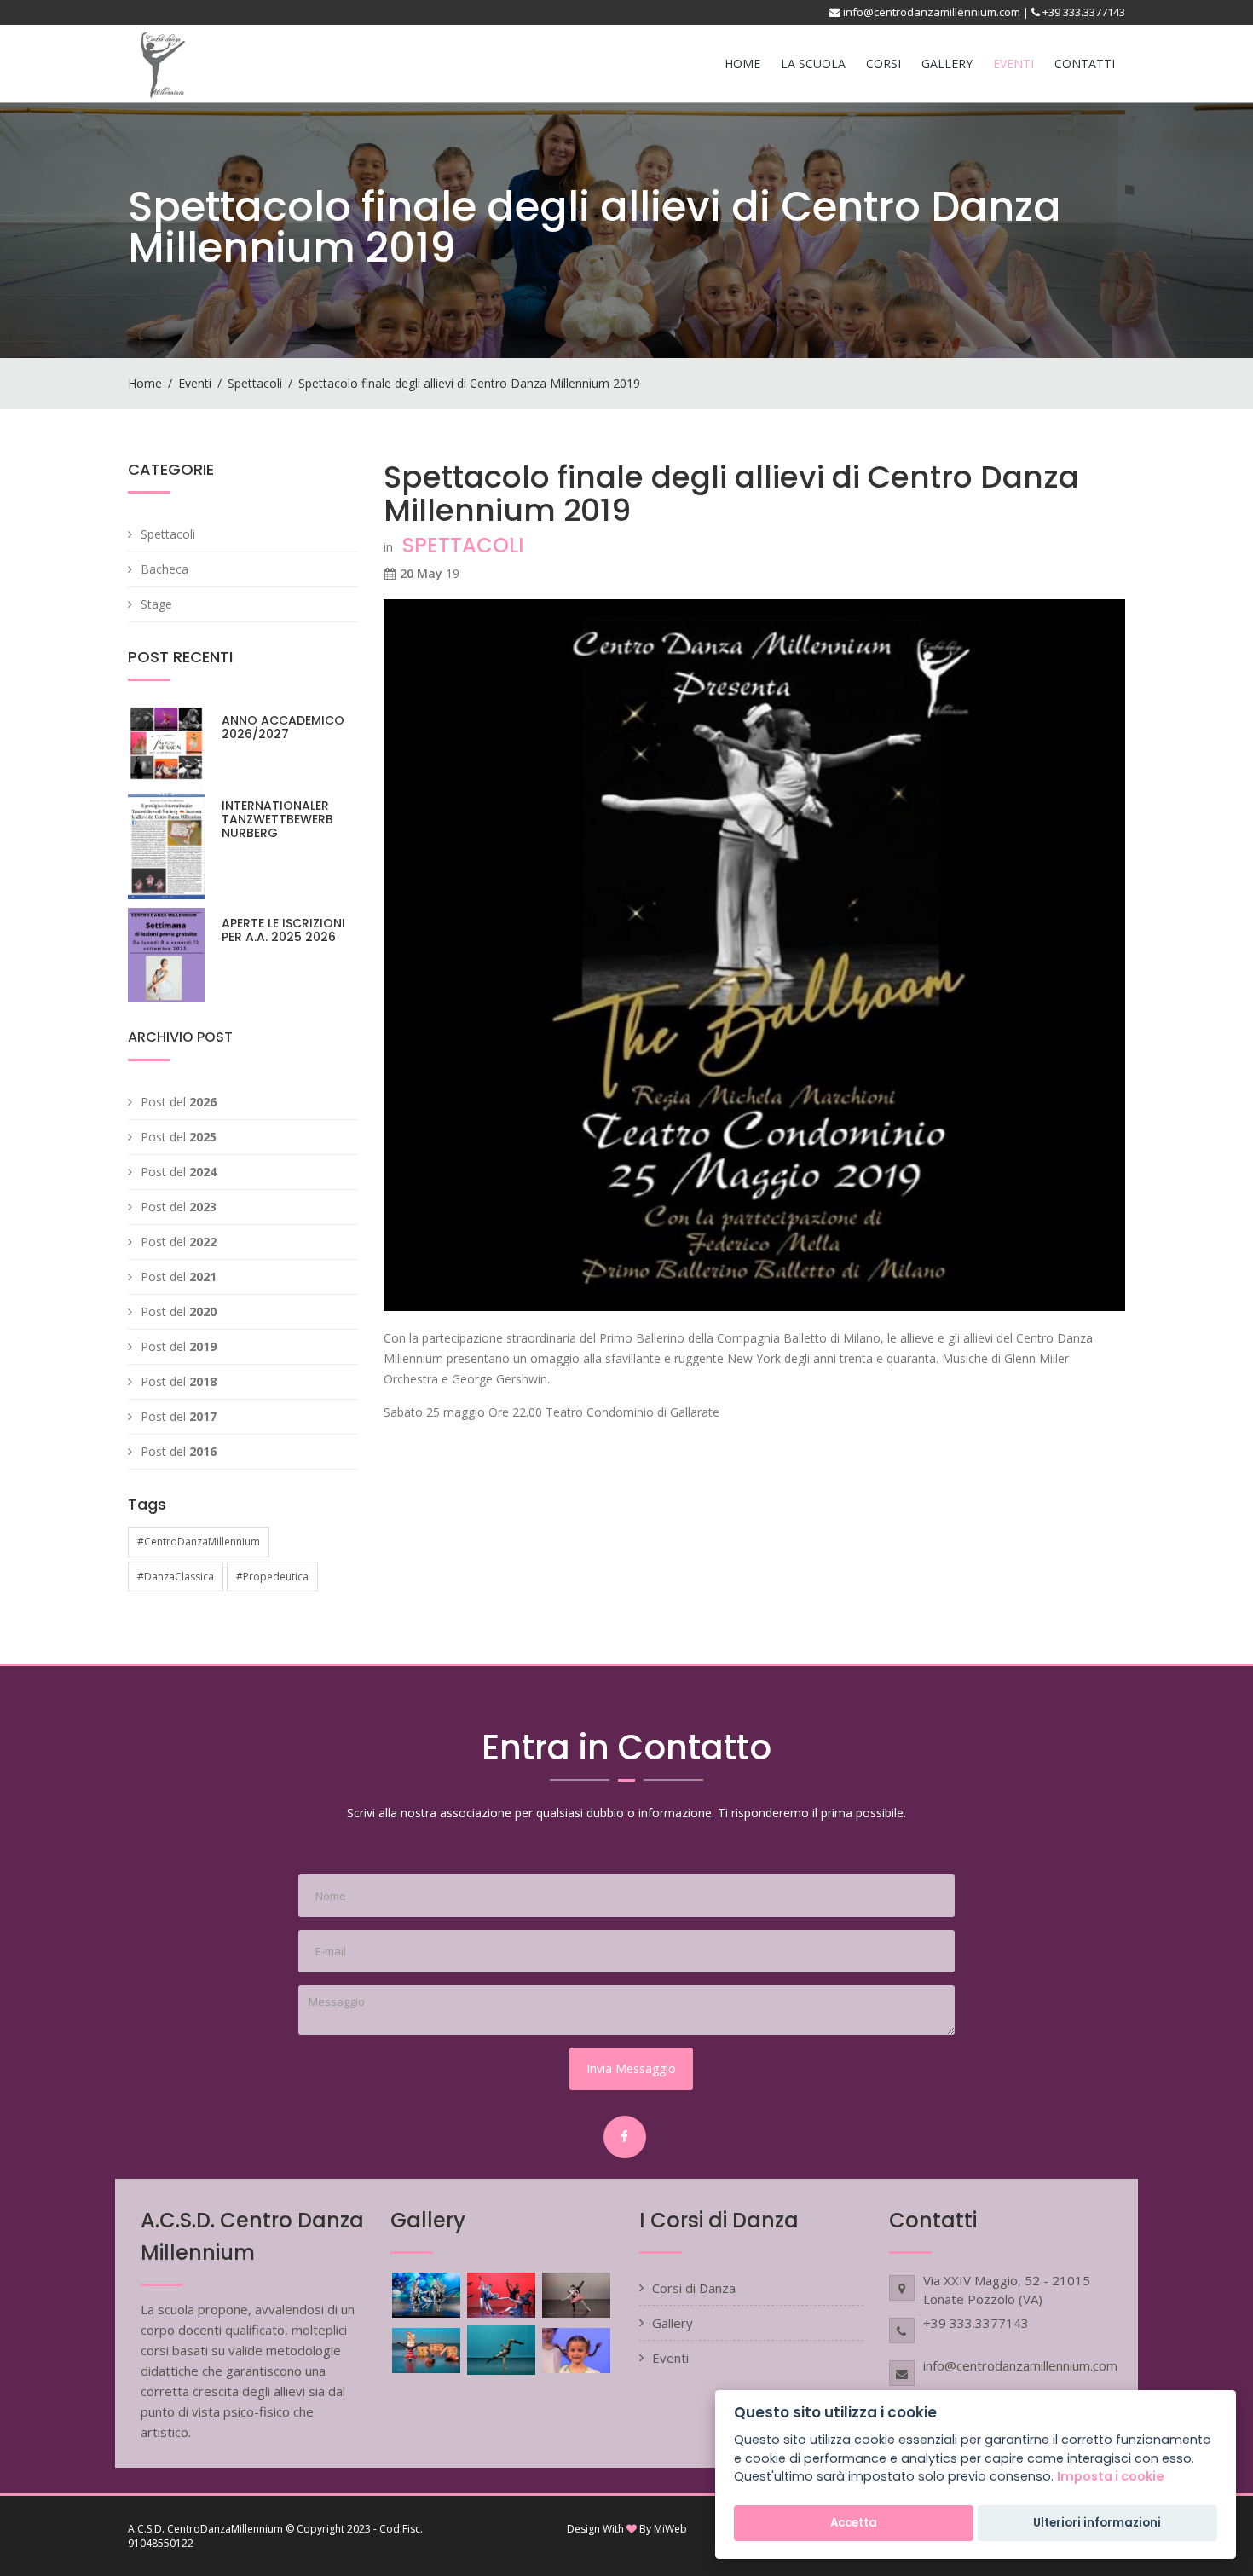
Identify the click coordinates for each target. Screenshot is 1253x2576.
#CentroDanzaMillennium (199, 1542)
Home (742, 64)
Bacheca (165, 569)
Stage (156, 604)
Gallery (947, 64)
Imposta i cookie (1111, 2477)
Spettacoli (255, 383)
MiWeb (670, 2529)
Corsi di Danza (694, 2288)
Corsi (883, 64)
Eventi (1013, 64)
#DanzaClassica (176, 1577)
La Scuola (813, 64)
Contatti (1085, 64)
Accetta (854, 2523)
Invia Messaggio (631, 2068)
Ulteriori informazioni (1097, 2523)
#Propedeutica (272, 1577)
